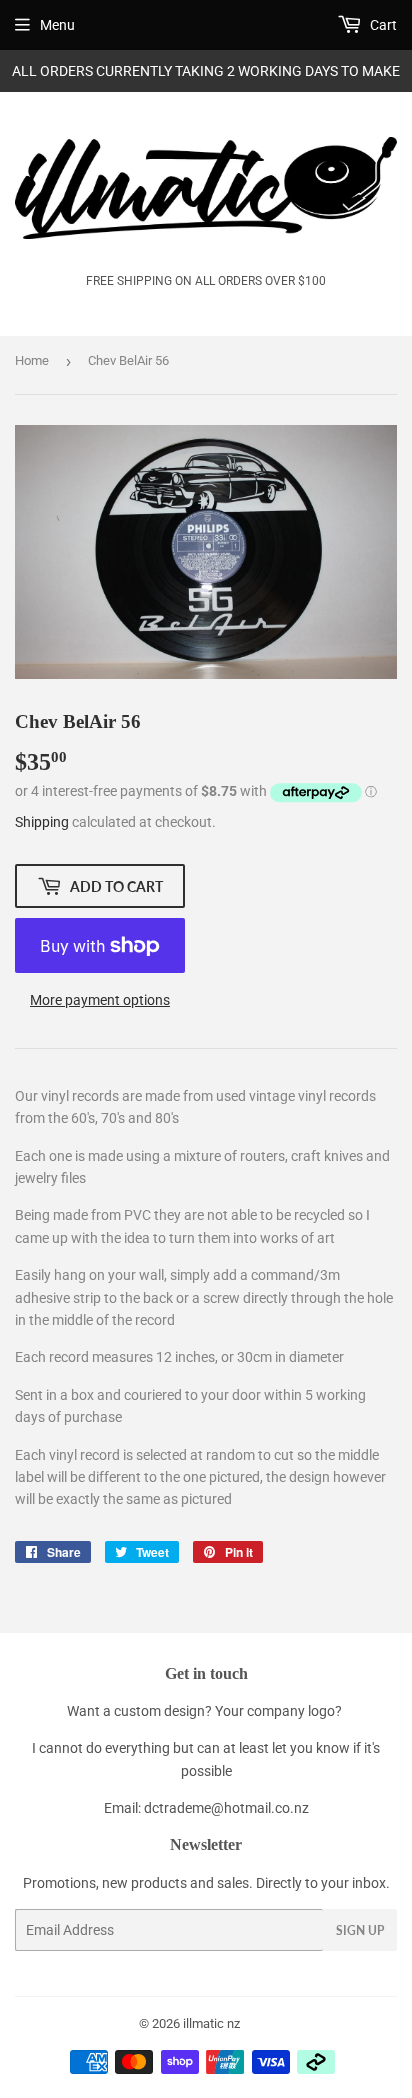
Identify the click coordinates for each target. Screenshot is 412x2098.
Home (32, 360)
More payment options (100, 1000)
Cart (382, 25)
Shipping (42, 822)
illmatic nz (211, 2023)
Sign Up (360, 1930)
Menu (57, 25)
